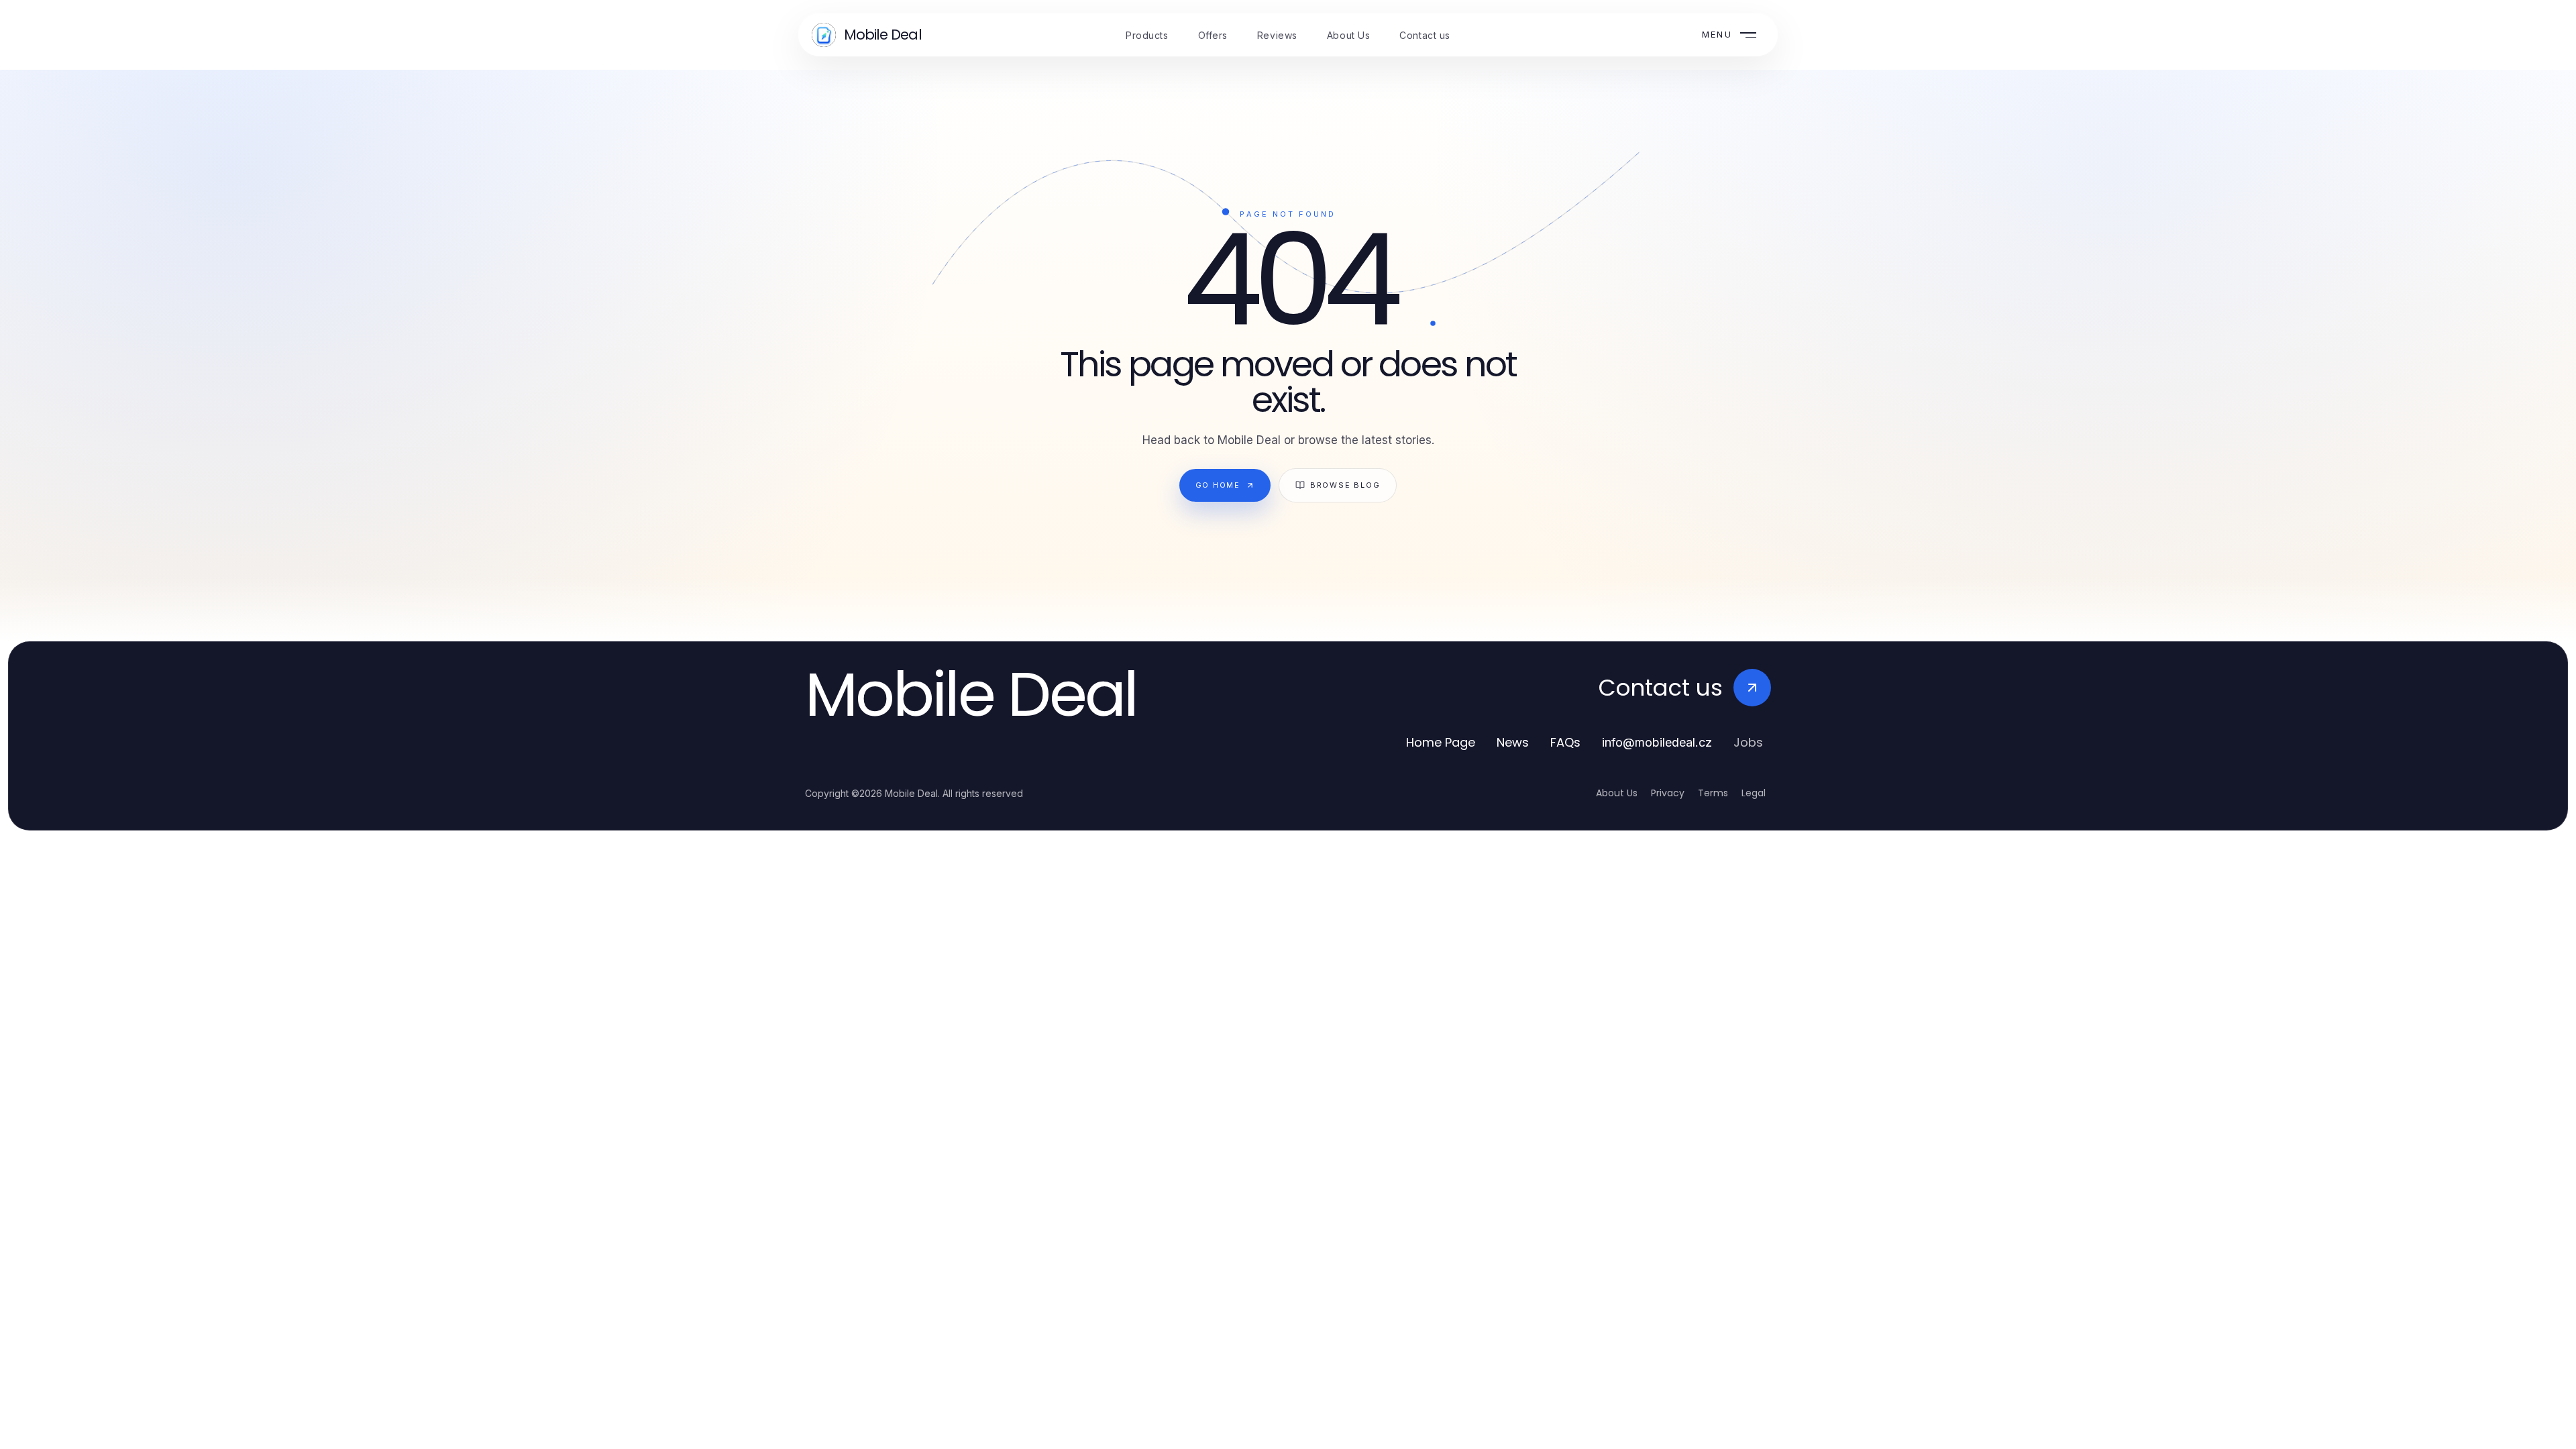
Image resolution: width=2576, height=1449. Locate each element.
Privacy (1668, 793)
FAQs (1565, 742)
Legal (1754, 793)
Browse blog (1345, 485)
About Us (1617, 793)
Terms (1713, 793)
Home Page (1441, 742)
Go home (1218, 485)
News (1513, 742)
